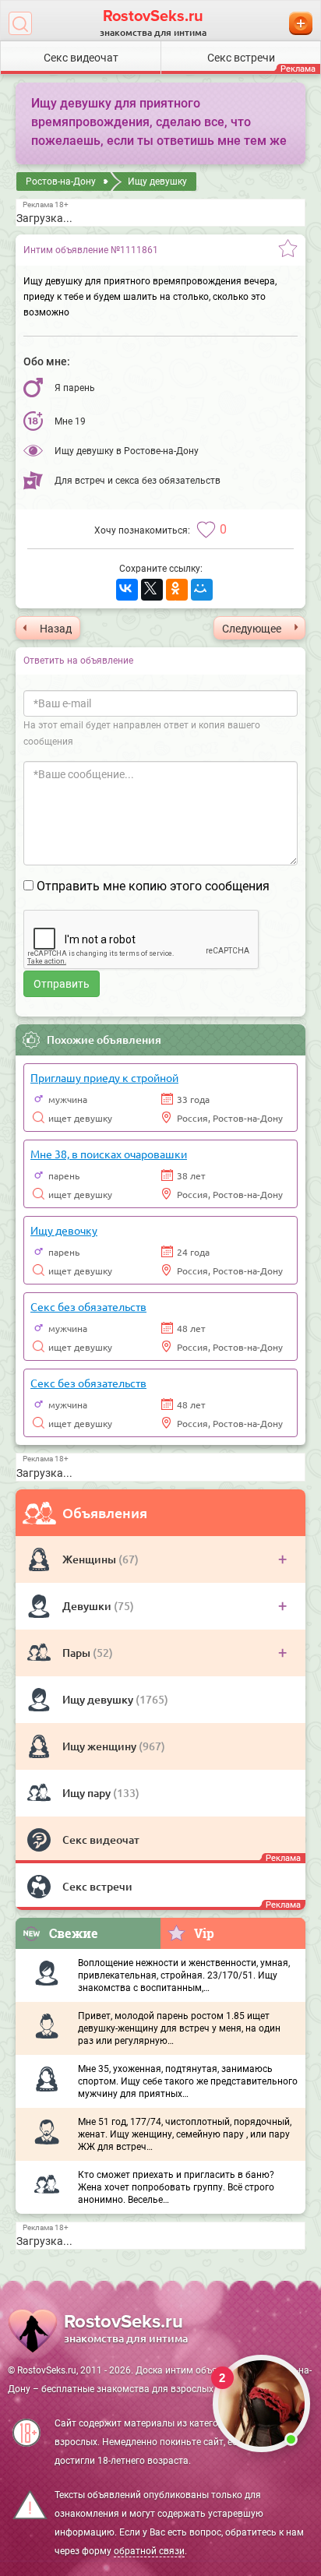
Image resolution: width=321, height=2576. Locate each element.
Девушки (88, 1606)
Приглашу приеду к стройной (104, 1077)
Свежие (74, 1933)
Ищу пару (88, 1793)
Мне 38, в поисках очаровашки (109, 1154)
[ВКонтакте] (127, 590)
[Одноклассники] (177, 590)
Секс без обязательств (88, 1306)
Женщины (90, 1559)
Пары (78, 1653)
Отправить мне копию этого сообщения (153, 886)
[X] (152, 590)
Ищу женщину (101, 1746)
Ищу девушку (99, 1699)
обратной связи (149, 2551)
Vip (204, 1933)
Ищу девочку (64, 1230)
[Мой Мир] (202, 590)
